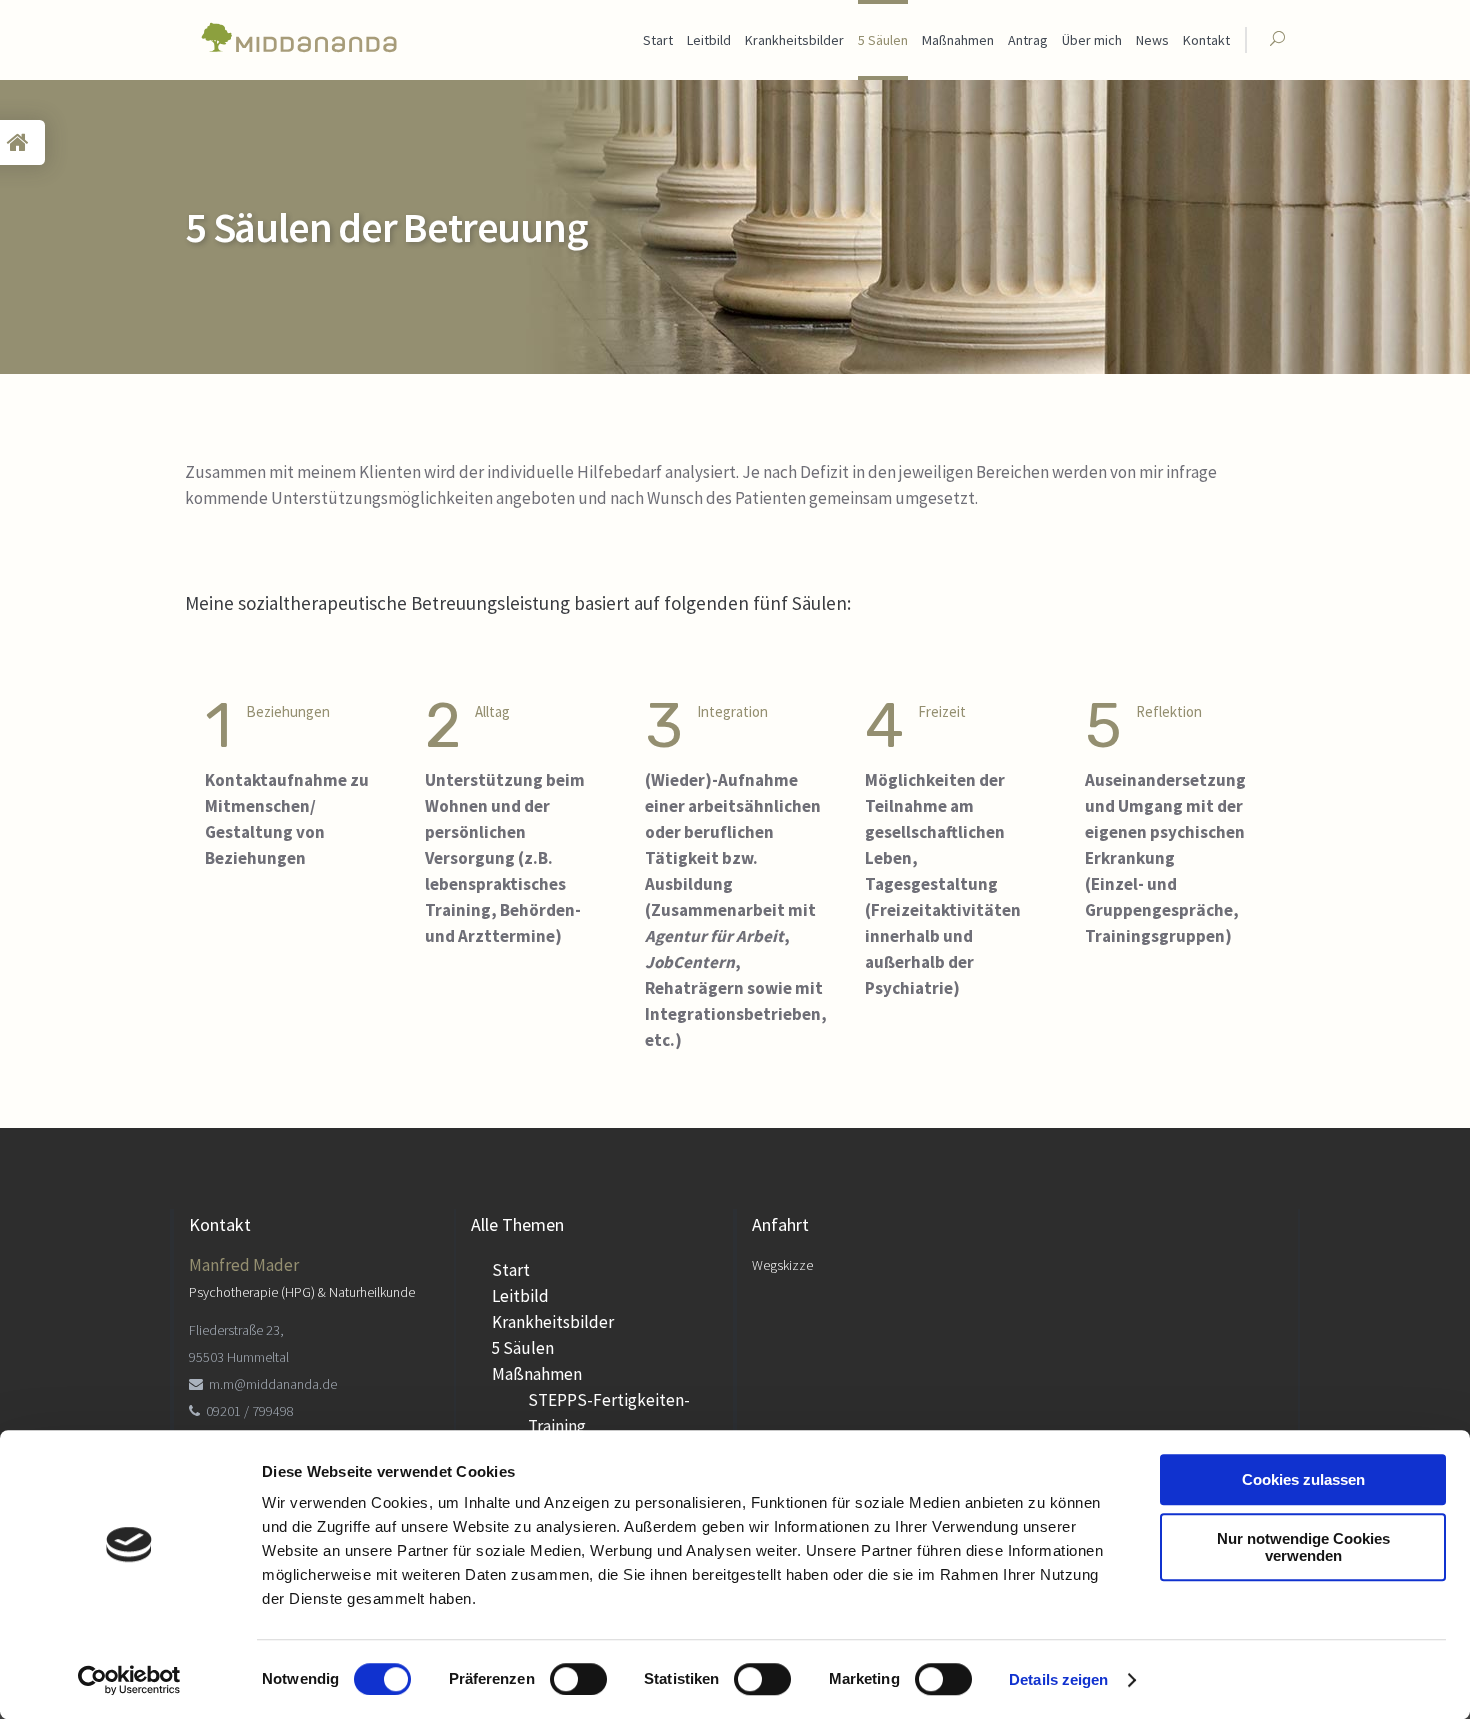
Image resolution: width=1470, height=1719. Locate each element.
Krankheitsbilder (553, 1322)
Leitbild (520, 1296)
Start (511, 1270)
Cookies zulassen (1303, 1479)
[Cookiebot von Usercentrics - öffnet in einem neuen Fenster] (129, 1680)
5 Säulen (523, 1348)
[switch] (578, 1679)
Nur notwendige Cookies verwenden (1303, 1547)
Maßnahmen (537, 1374)
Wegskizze (782, 1265)
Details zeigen (1058, 1679)
